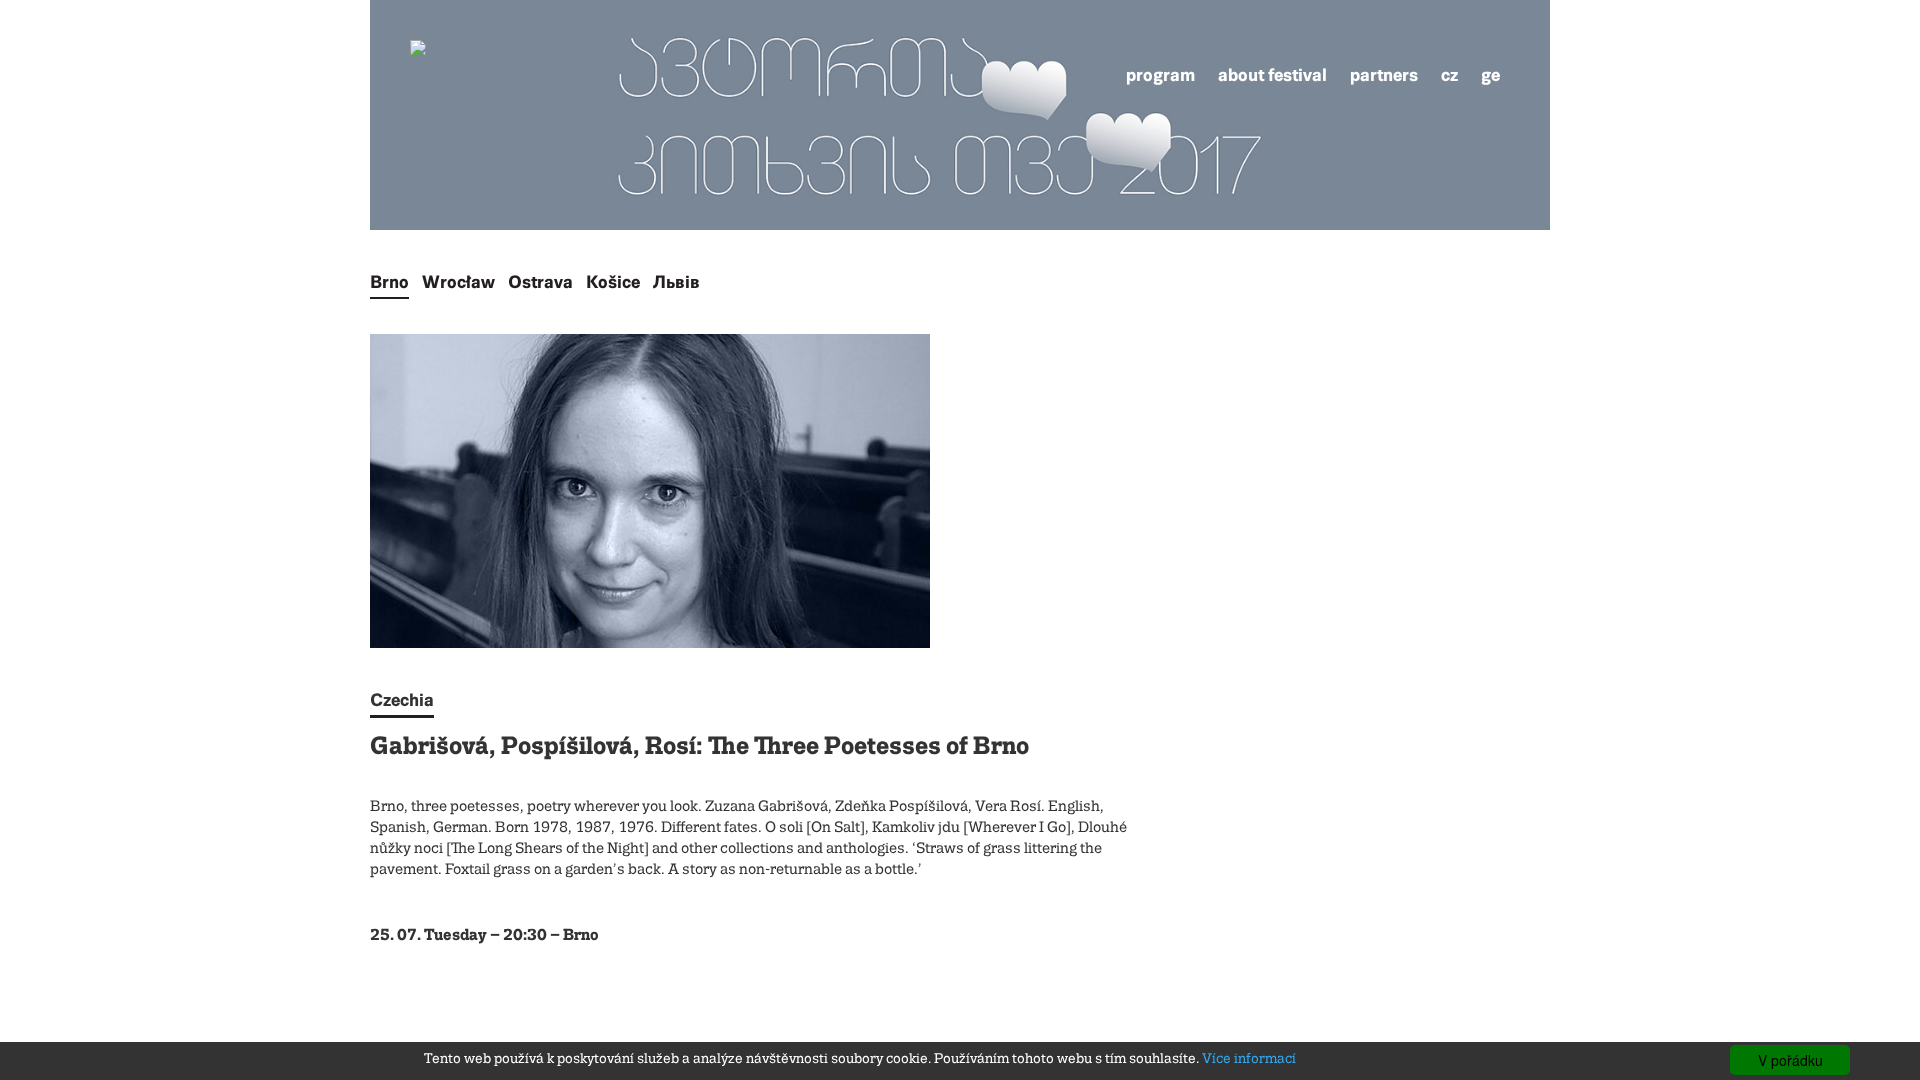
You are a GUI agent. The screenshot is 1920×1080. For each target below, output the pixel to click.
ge (1490, 75)
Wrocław (458, 282)
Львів (676, 282)
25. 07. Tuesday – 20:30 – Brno (484, 936)
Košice (613, 282)
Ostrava (540, 282)
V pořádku (1790, 1060)
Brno (389, 282)
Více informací (1249, 1059)
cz (1449, 75)
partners (1384, 75)
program (1160, 75)
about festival (1272, 75)
